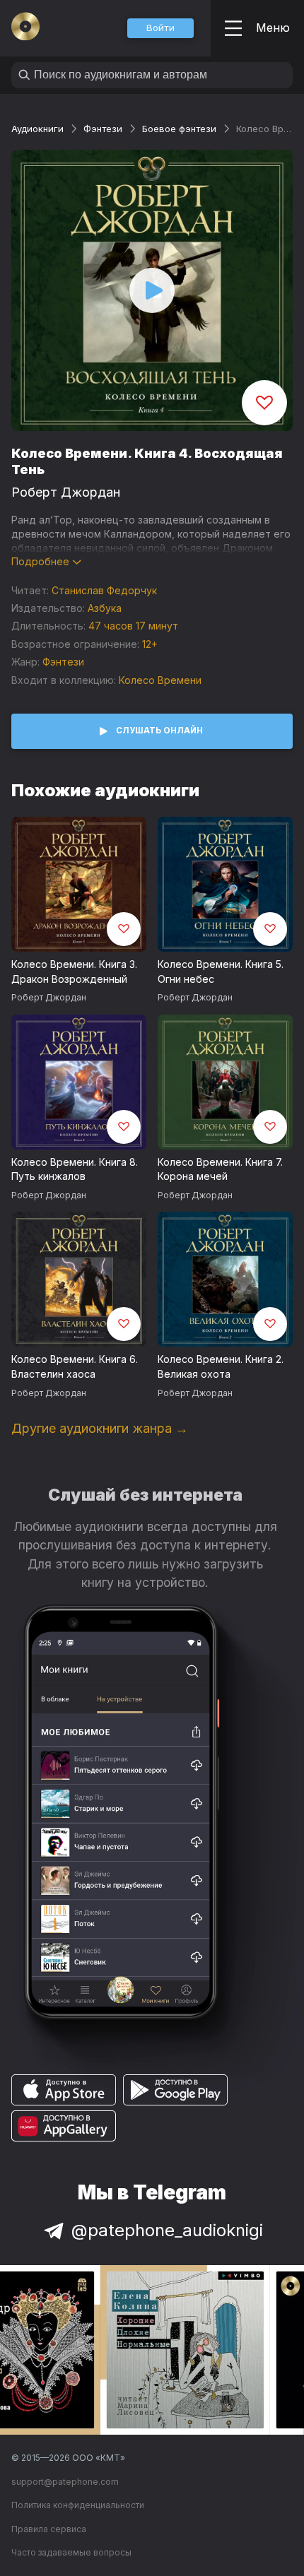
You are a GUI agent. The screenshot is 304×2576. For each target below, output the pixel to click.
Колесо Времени (160, 680)
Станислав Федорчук (104, 590)
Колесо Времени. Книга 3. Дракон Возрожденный (74, 971)
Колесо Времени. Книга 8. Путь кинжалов (75, 1169)
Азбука (105, 608)
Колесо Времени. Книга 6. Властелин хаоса (75, 1366)
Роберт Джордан (66, 492)
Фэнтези (103, 129)
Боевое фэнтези (179, 129)
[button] (160, 28)
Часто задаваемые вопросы (71, 2552)
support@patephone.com (65, 2482)
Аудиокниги (37, 129)
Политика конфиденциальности (78, 2505)
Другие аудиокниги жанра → (100, 1428)
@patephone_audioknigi (167, 2230)
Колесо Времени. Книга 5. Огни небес (221, 971)
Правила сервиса (49, 2529)
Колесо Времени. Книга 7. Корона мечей (220, 1169)
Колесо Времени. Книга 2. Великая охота (221, 1366)
